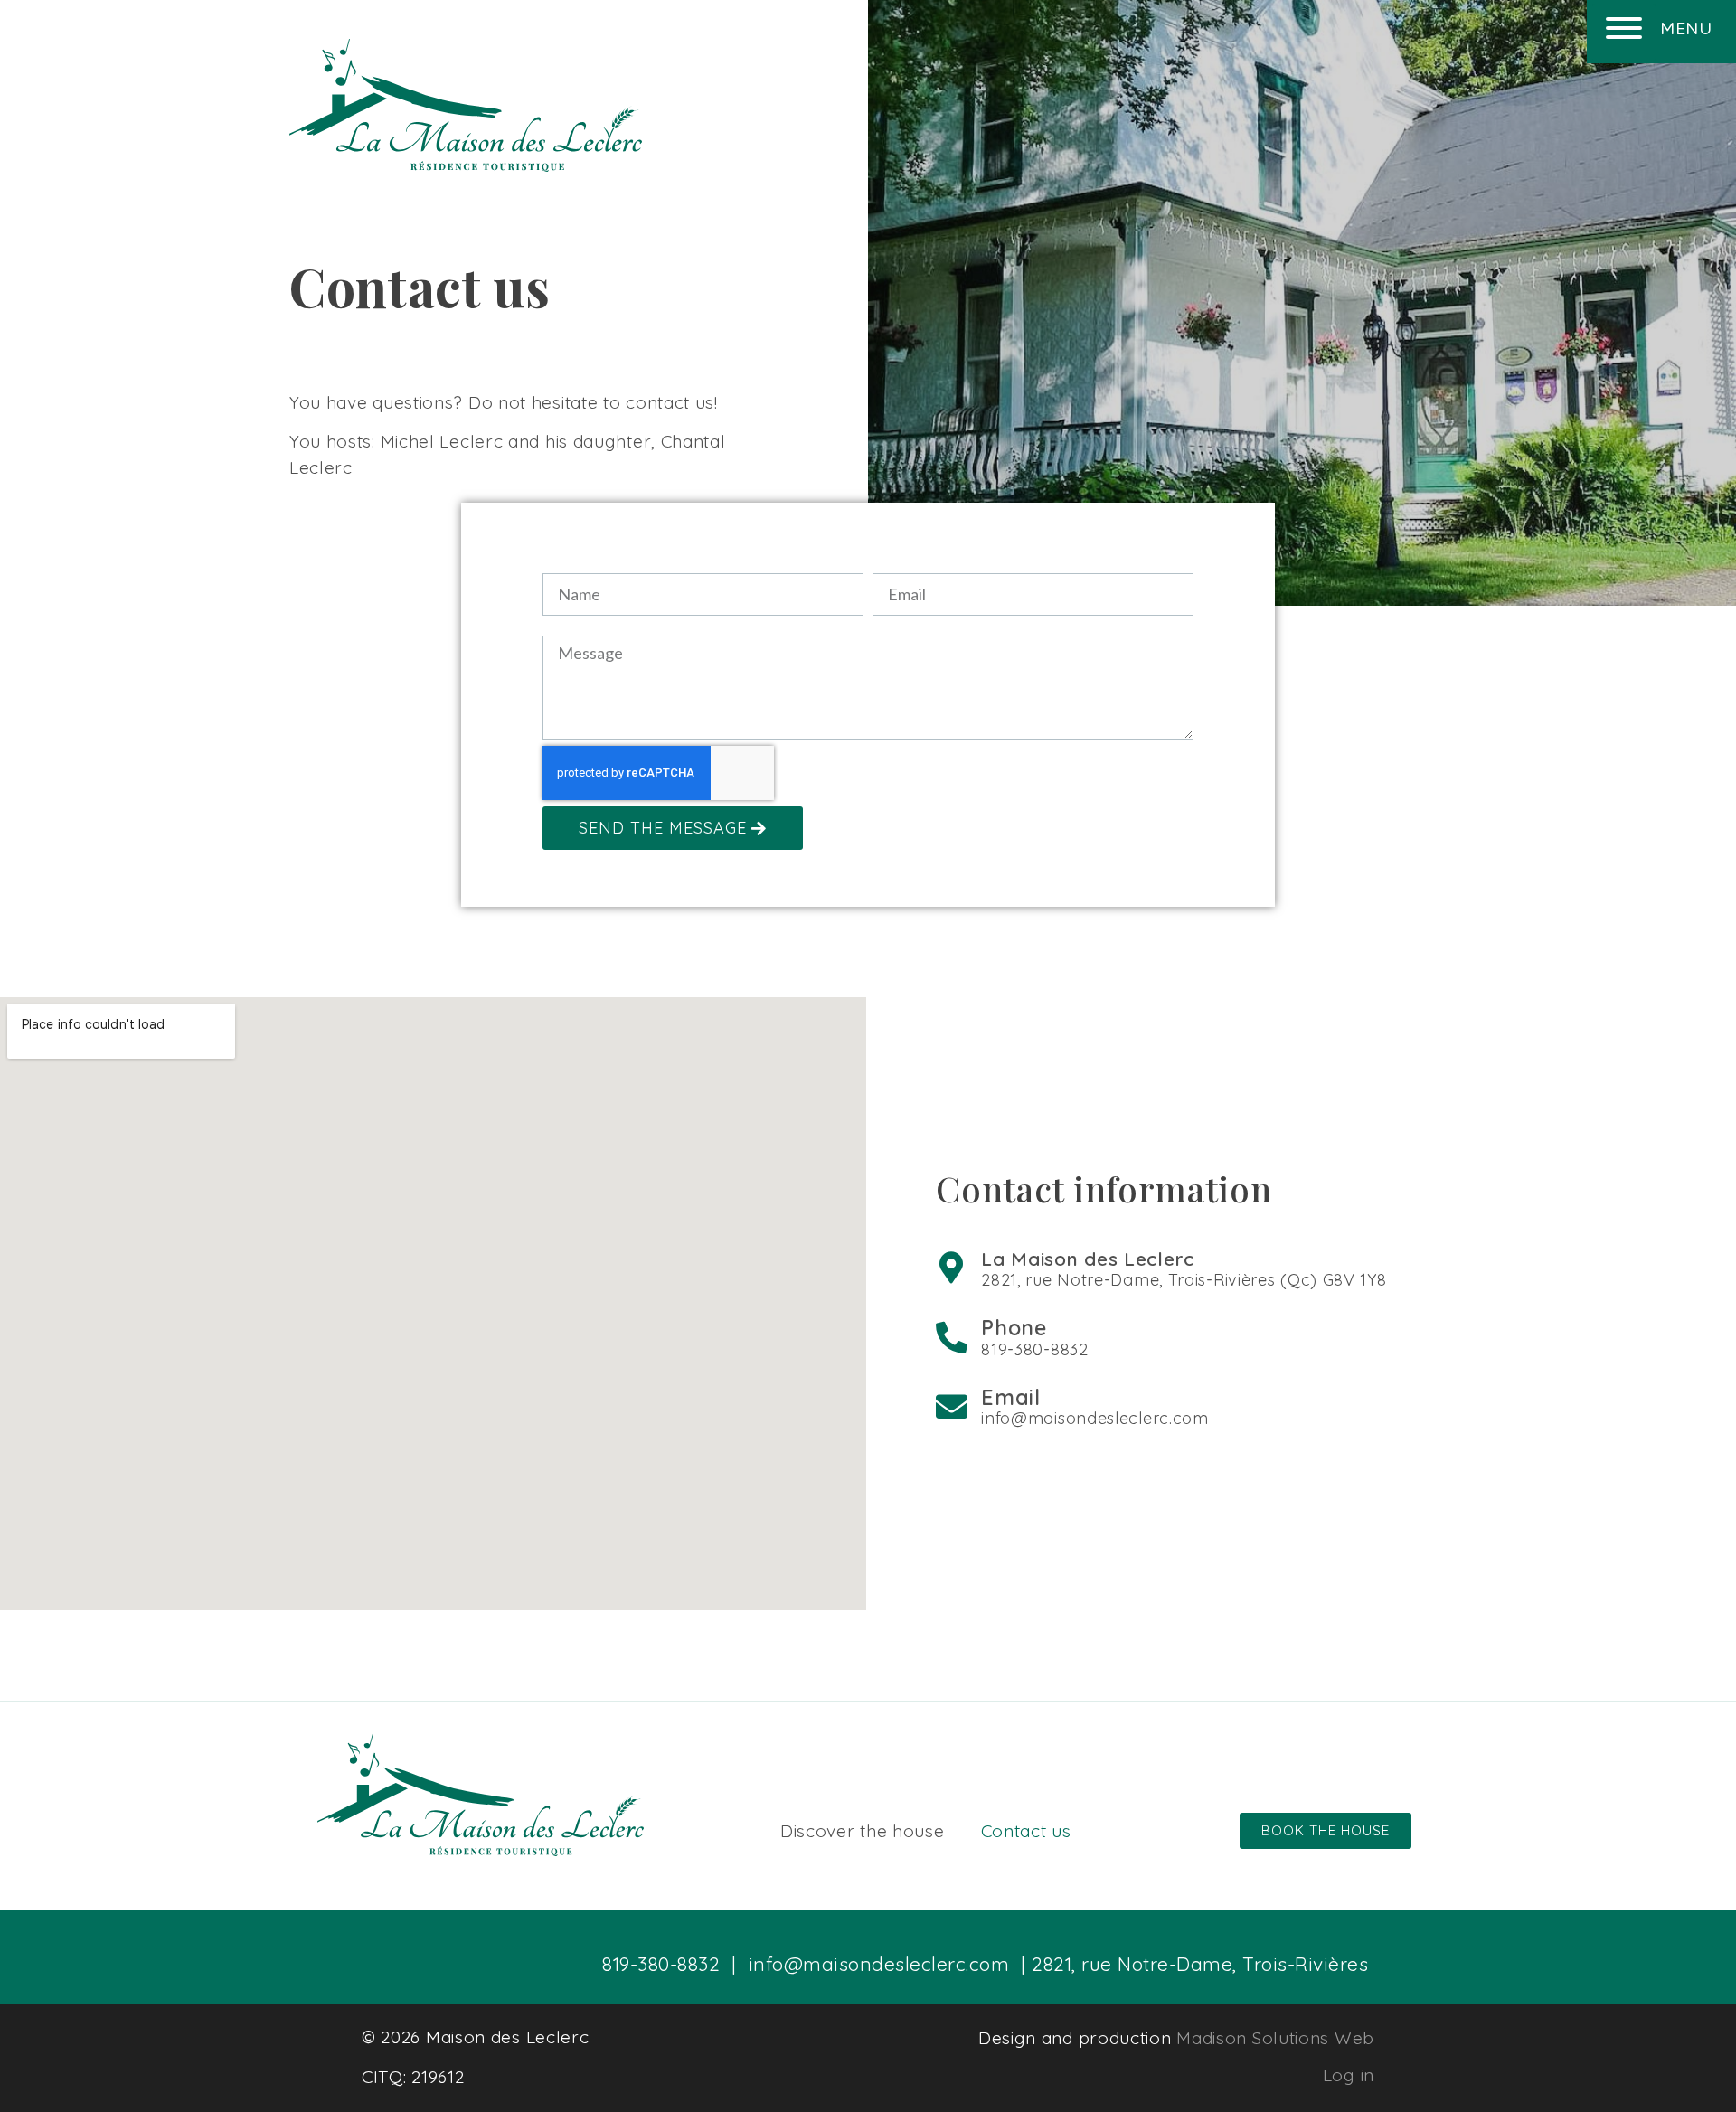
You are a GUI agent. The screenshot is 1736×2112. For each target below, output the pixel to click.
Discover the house (863, 1831)
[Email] (952, 1406)
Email (1011, 1397)
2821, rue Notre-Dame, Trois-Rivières (1200, 1964)
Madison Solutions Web (1275, 2038)
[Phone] (952, 1337)
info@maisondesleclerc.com (879, 1964)
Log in (1349, 2075)
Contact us (1026, 1831)
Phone (1014, 1328)
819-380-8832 (661, 1964)
